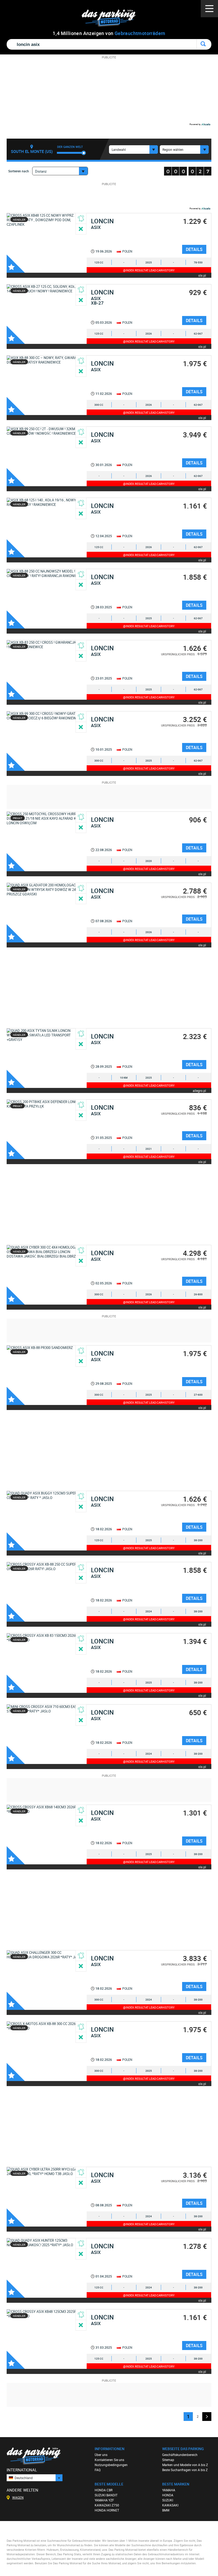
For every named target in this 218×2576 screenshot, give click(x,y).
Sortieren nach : (19, 171)
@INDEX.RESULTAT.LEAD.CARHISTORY (149, 270)
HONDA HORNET (107, 2510)
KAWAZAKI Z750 (107, 2505)
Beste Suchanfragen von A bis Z (185, 2470)
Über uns (101, 2455)
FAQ (98, 2470)
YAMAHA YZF (104, 2500)
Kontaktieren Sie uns (109, 2460)
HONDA (168, 2495)
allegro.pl (199, 1090)
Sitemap (168, 2460)
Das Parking (112, 18)
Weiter (207, 2417)
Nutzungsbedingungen (111, 2465)
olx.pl (202, 275)
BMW (166, 2510)
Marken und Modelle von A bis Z (185, 2465)
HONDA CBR (104, 2490)
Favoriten (16, 264)
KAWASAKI (170, 2505)
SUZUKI (168, 2500)
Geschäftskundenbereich (180, 2455)
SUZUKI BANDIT (106, 2495)
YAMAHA (169, 2490)
